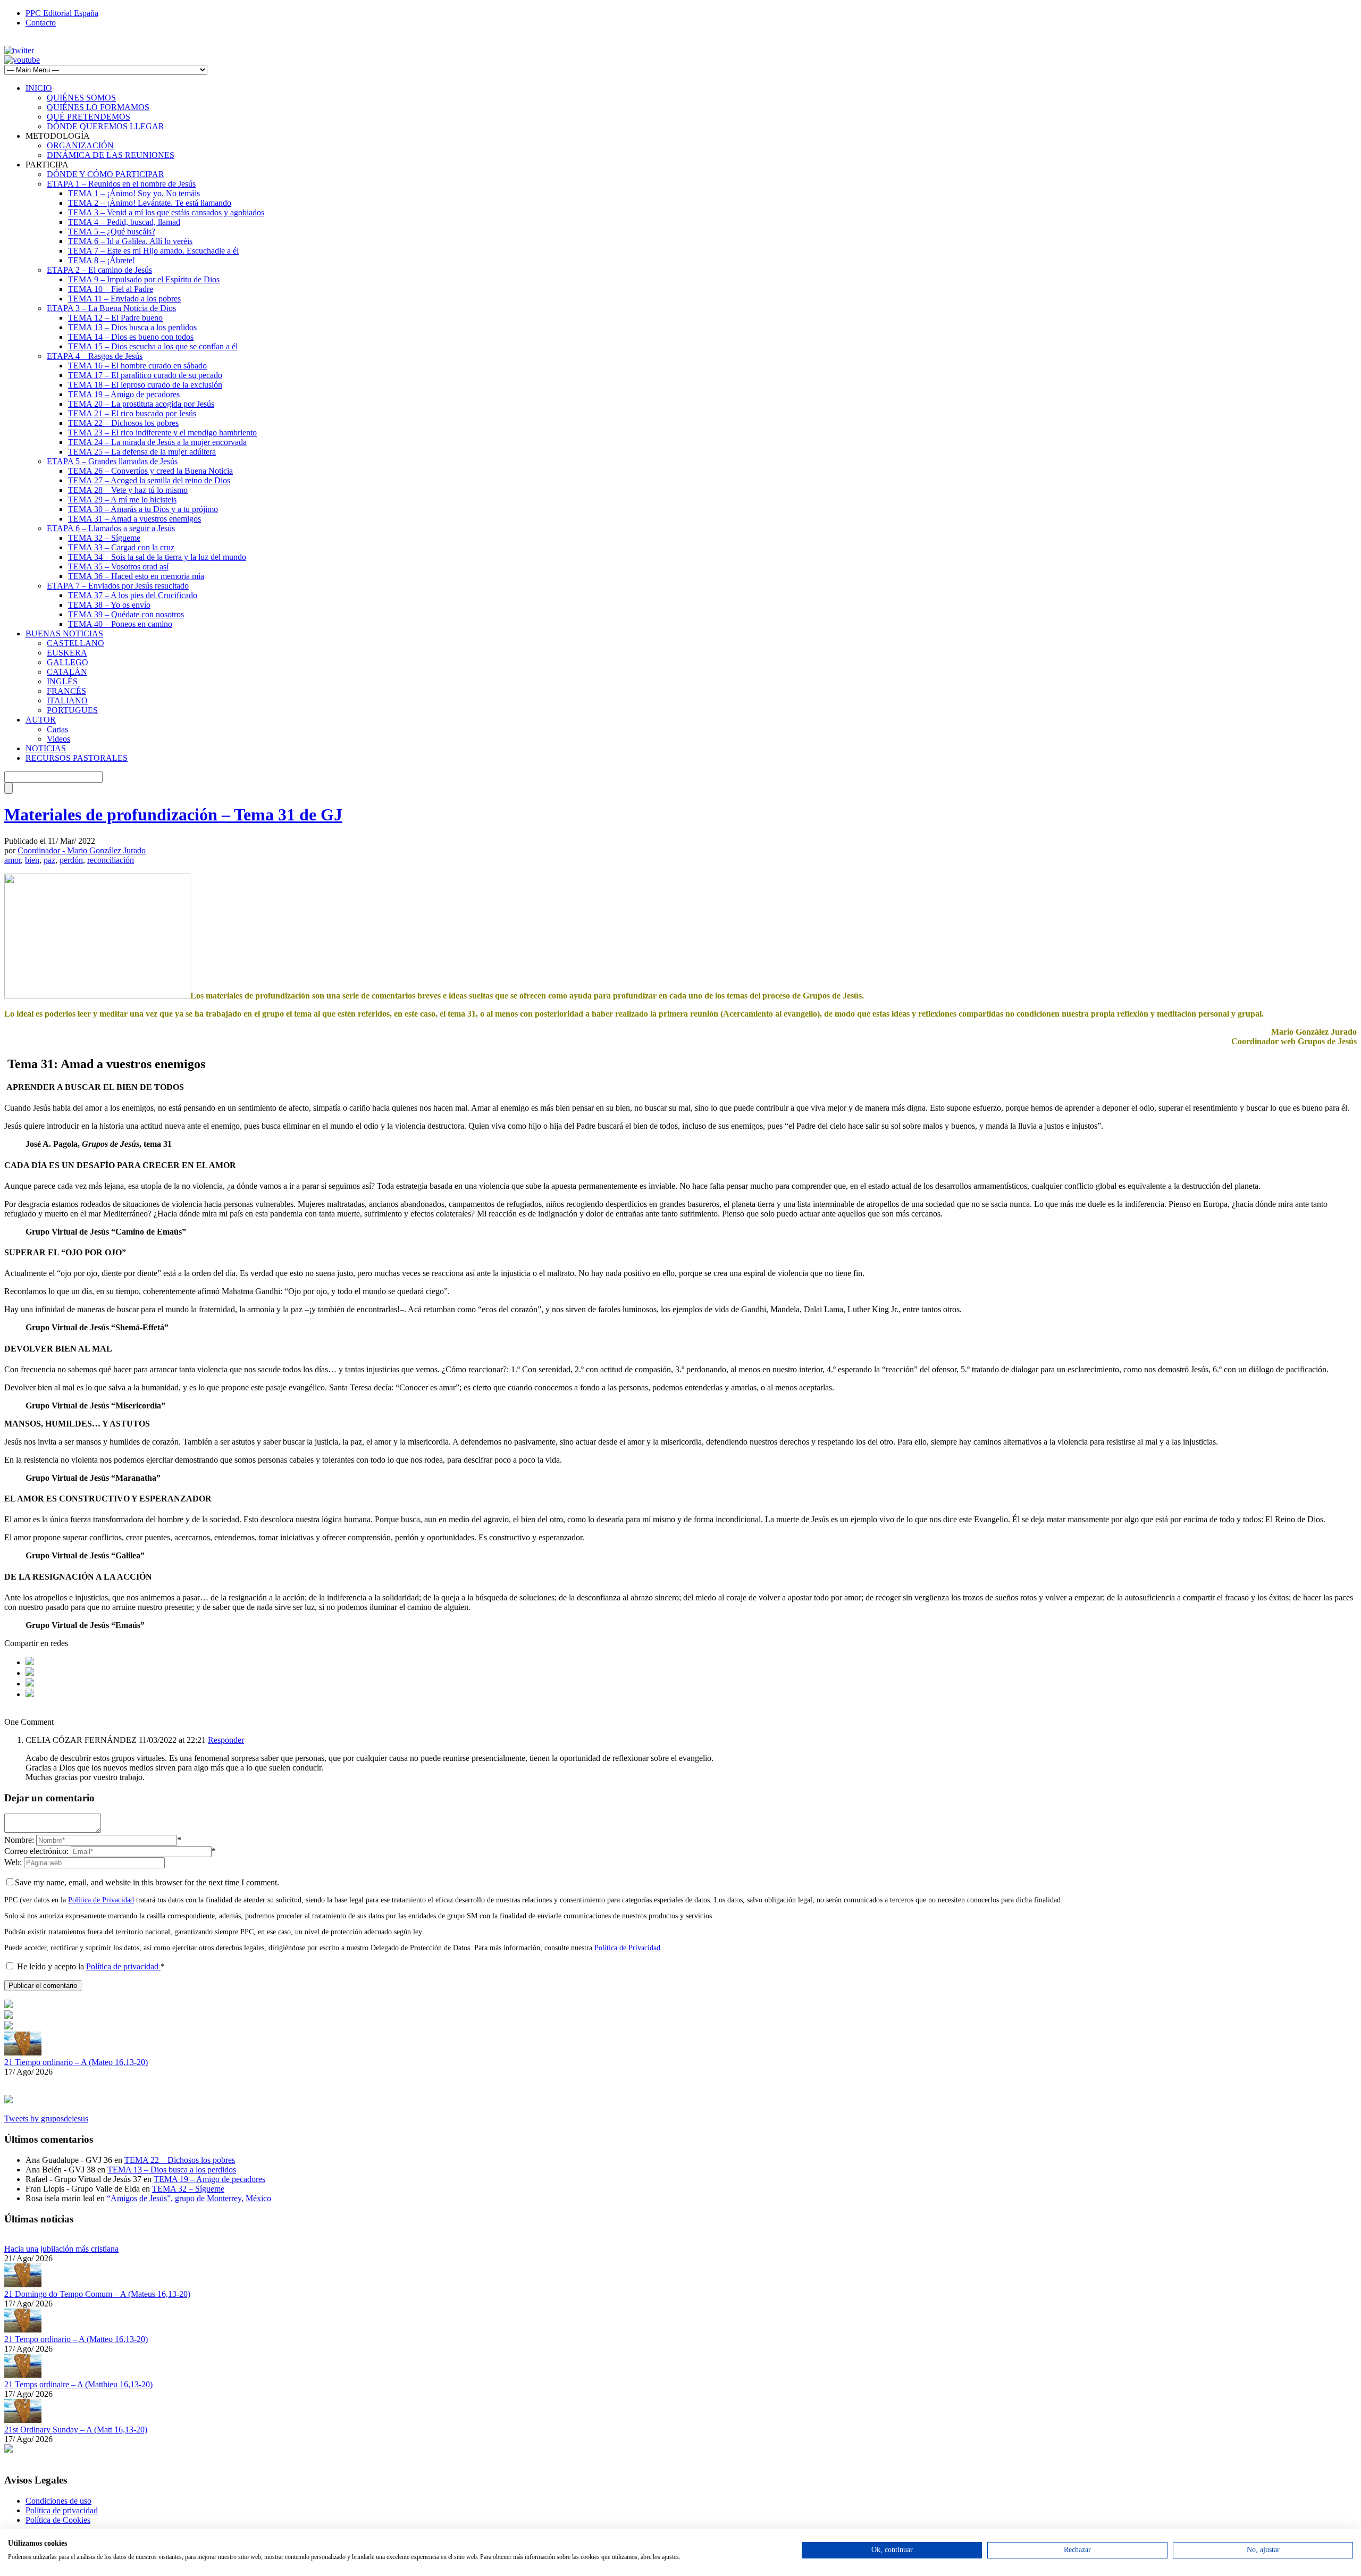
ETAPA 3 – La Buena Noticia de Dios (111, 308)
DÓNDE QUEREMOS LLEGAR (106, 126)
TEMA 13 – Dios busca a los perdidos (132, 327)
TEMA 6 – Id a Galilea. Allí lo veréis (130, 241)
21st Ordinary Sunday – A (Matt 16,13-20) (76, 2430)
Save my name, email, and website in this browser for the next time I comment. (147, 1882)
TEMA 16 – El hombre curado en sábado (137, 366)
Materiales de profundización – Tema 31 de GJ (173, 815)
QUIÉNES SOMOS (81, 98)
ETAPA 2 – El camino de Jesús (99, 270)
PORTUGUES (72, 710)
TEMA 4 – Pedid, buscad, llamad (124, 222)
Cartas (57, 729)
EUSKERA (67, 653)
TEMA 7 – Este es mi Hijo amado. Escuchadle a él (153, 251)
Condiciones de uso (58, 2501)
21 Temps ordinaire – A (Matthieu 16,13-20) (78, 2384)
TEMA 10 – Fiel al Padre (111, 289)
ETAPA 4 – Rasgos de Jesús (95, 356)
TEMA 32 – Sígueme (104, 538)
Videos (58, 739)
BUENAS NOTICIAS (64, 633)
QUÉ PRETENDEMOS (89, 117)
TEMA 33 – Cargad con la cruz (121, 547)
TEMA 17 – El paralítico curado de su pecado (145, 375)
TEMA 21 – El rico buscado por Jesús (132, 413)
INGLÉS (62, 681)
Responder (226, 1740)
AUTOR (41, 720)
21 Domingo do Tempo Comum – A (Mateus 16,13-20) (97, 2294)
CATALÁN (67, 672)
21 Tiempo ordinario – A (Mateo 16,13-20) (76, 2062)
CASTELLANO (75, 643)
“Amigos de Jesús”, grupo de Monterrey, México (189, 2198)
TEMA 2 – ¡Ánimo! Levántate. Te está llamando (150, 203)
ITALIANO (67, 700)
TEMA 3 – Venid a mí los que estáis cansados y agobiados (166, 212)
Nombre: (19, 1840)
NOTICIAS (46, 748)
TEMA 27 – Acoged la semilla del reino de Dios (149, 480)
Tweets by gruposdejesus (46, 2118)
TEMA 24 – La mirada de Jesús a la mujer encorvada (157, 442)
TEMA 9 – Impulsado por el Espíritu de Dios (144, 279)
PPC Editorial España (62, 13)
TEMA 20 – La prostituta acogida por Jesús (141, 404)
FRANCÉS (66, 691)
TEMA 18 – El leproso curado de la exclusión (145, 385)
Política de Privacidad (101, 1900)
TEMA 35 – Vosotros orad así (118, 567)
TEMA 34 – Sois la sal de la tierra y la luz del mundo (157, 557)
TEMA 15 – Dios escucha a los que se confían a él (153, 346)
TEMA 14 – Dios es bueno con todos (131, 337)
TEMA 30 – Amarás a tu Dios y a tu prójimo (143, 509)
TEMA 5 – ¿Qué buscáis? (112, 232)
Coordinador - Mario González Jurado (82, 850)
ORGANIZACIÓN (80, 145)
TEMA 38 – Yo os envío (109, 605)
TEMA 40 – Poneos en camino (120, 624)
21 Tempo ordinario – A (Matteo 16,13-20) (76, 2339)
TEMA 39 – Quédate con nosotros (126, 614)
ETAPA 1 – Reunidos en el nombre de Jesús (121, 184)
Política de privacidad (123, 1966)
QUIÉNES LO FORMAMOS (98, 107)
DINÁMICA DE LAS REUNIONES (111, 155)
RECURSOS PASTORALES (77, 758)
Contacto (41, 23)
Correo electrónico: (36, 1851)
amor (12, 860)
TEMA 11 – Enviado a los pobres (124, 299)
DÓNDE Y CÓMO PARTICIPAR (106, 174)
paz (49, 860)
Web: (13, 1862)
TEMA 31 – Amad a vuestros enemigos (135, 519)
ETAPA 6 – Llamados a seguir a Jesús (111, 528)
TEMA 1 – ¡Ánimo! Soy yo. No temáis (134, 193)
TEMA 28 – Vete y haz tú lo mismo (128, 490)
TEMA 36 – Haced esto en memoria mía (136, 576)
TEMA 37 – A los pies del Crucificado (133, 595)
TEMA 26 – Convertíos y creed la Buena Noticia (150, 471)
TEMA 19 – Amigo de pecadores (124, 394)
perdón (71, 860)
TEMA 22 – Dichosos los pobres (123, 423)
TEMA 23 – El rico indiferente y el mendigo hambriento (162, 433)
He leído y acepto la (91, 1966)
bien (32, 860)
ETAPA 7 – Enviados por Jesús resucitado (118, 586)
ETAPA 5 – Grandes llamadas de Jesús (112, 461)
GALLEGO (68, 662)
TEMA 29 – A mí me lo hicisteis (122, 500)
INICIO (39, 88)
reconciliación (111, 860)
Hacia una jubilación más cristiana (61, 2249)
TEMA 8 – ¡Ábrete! (102, 260)
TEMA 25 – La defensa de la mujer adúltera (142, 452)
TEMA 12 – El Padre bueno (115, 318)
